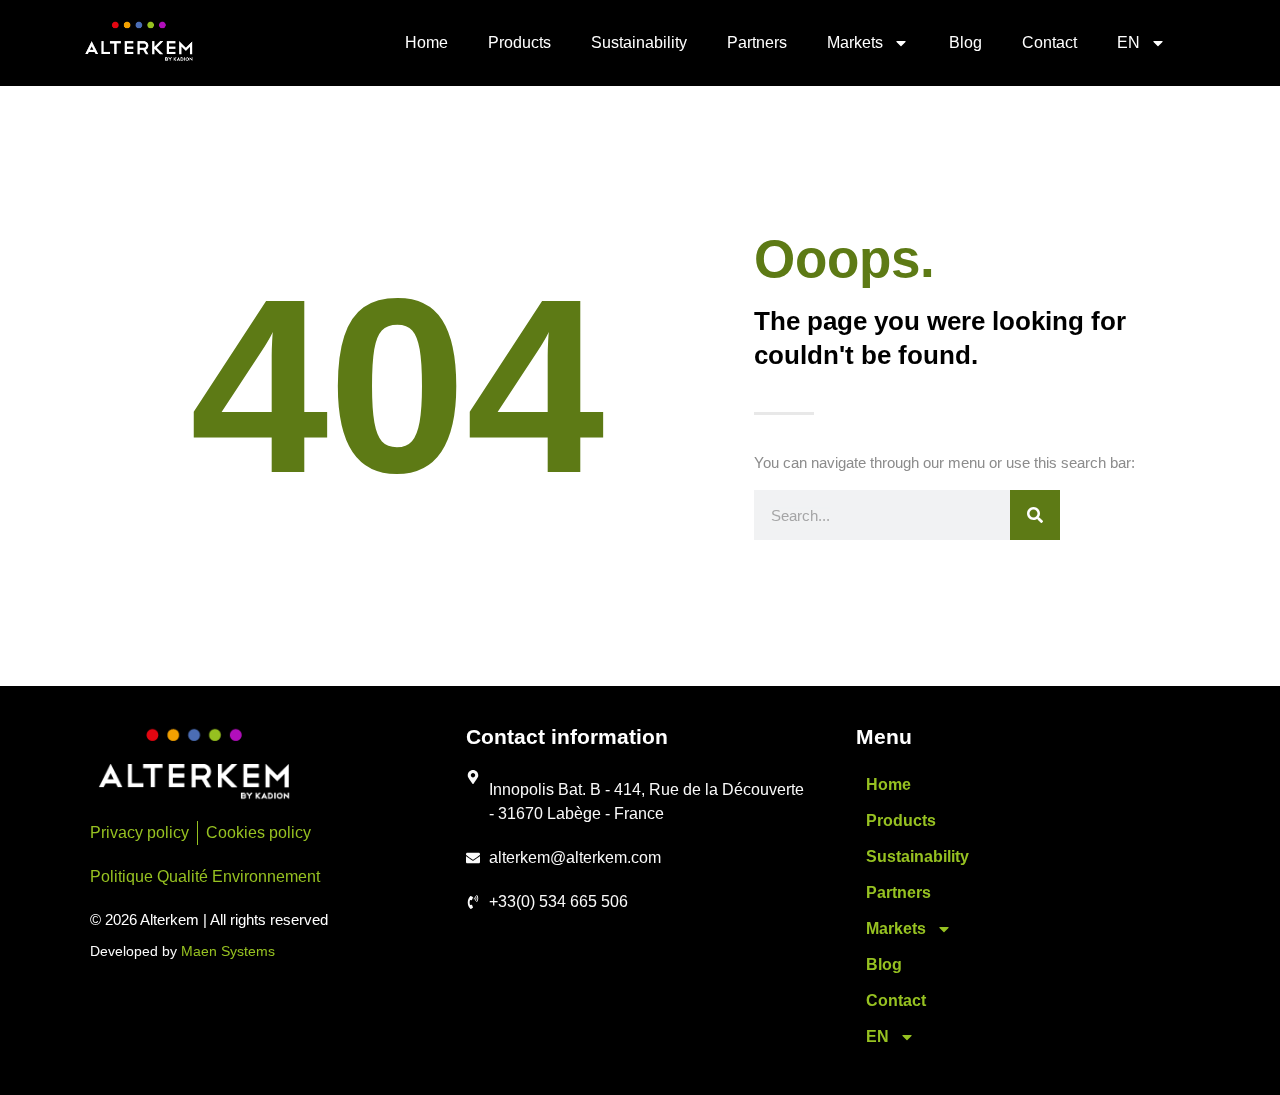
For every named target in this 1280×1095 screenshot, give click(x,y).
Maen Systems (228, 951)
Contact (1049, 42)
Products (519, 42)
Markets (855, 42)
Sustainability (639, 42)
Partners (757, 42)
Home (426, 42)
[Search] (1035, 515)
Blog (965, 42)
